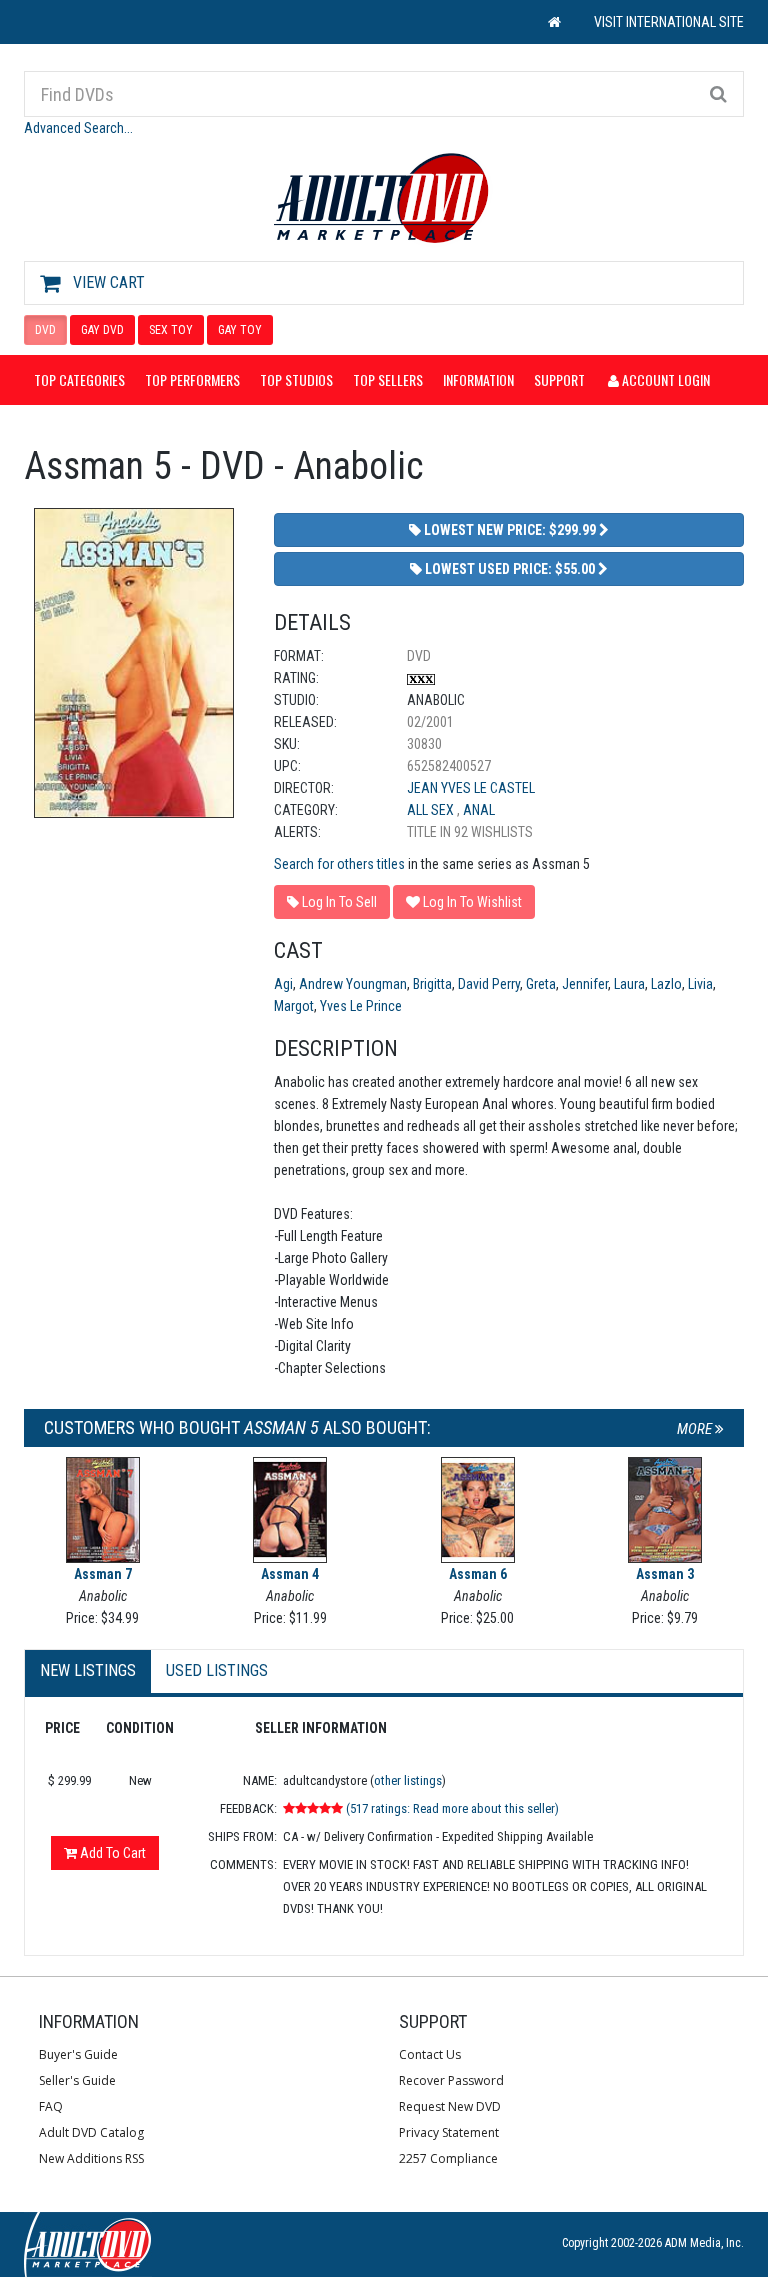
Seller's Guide (77, 2080)
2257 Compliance (448, 2158)
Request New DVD (450, 2106)
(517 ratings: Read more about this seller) (452, 1808)
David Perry (489, 984)
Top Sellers (388, 379)
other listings (408, 1780)
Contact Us (430, 2054)
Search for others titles (339, 864)
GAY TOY (240, 330)
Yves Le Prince (361, 1006)
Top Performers (192, 379)
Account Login (664, 379)
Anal (479, 810)
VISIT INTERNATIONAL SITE (669, 22)
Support (559, 379)
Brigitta (432, 984)
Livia (700, 984)
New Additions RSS (91, 2158)
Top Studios (296, 379)
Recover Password (451, 2080)
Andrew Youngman (353, 984)
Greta (541, 984)
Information (478, 379)
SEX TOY (171, 330)
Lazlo (666, 984)
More (696, 1429)
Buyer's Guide (78, 2054)
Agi (283, 984)
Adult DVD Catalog (91, 2132)
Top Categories (79, 379)
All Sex (432, 810)
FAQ (51, 2106)
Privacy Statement (449, 2132)
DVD (45, 330)
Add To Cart (111, 1853)
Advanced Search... (78, 128)
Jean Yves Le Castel (471, 788)
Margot (294, 1006)
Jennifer (585, 984)
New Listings (88, 1670)
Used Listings (217, 1670)
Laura (629, 984)
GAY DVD (102, 330)
